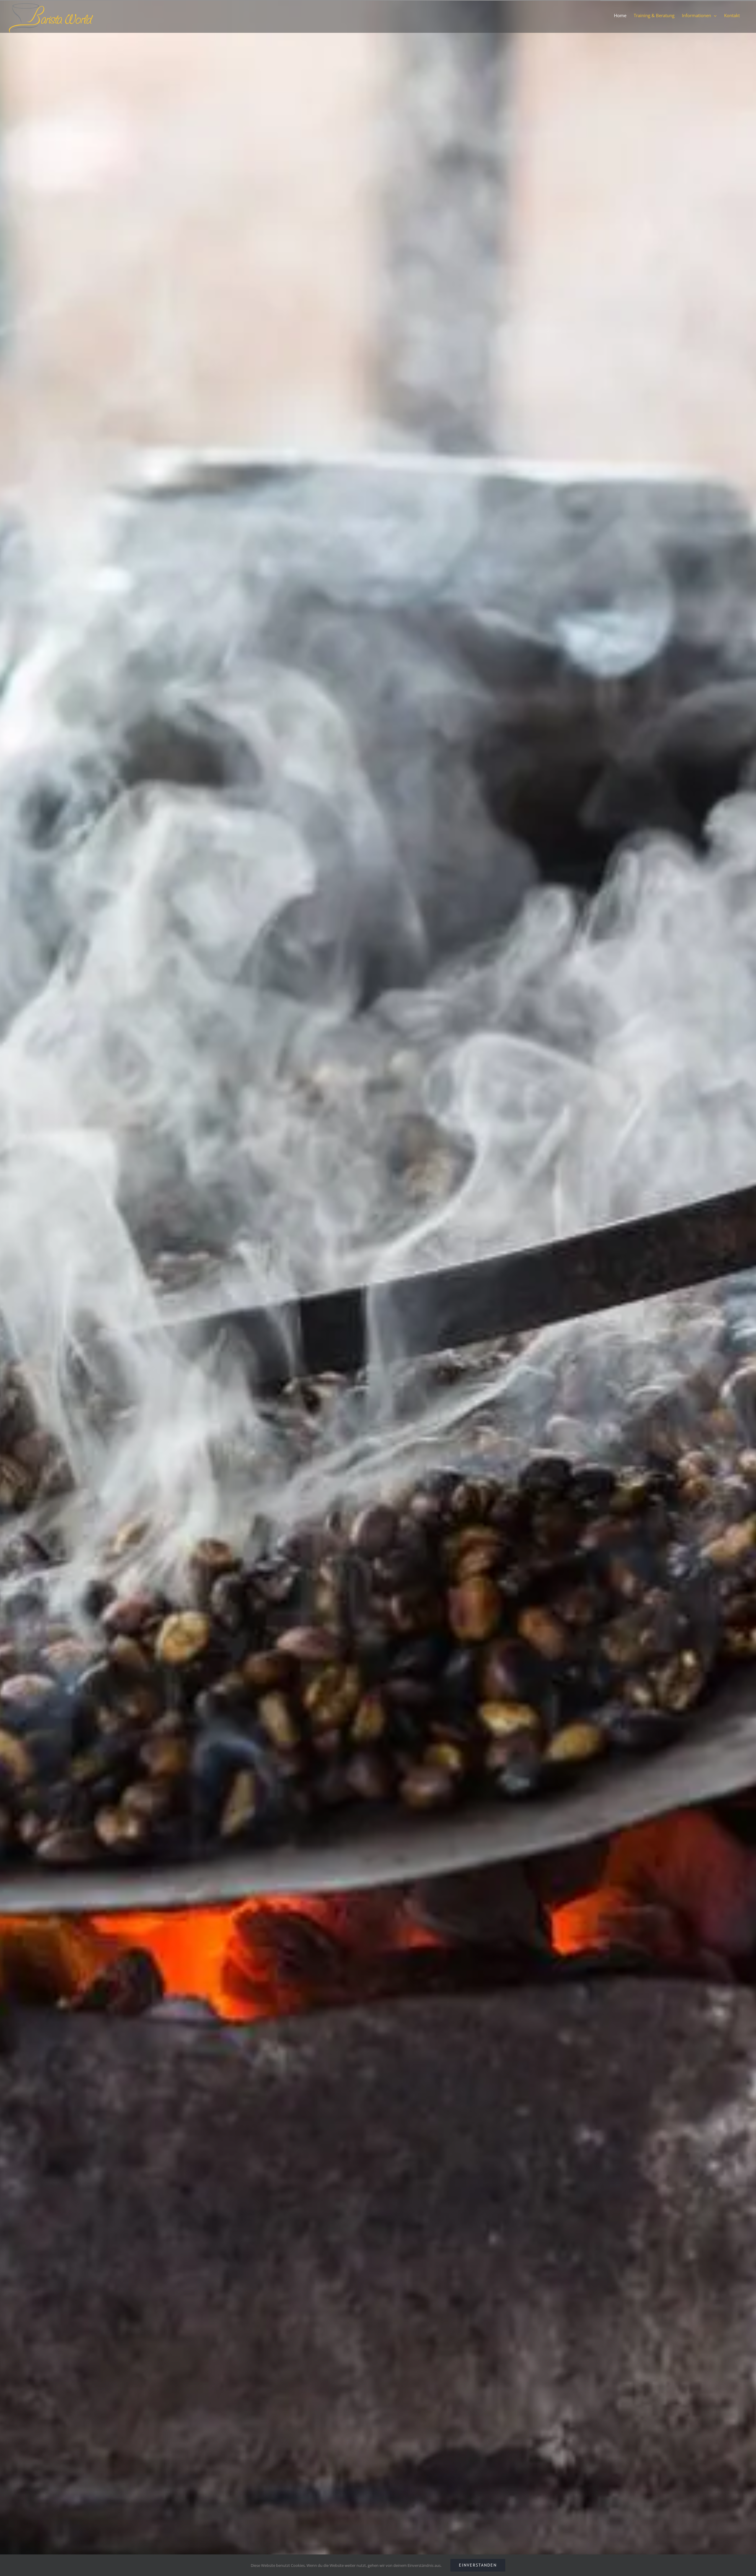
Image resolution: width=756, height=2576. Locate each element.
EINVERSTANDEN (478, 2565)
